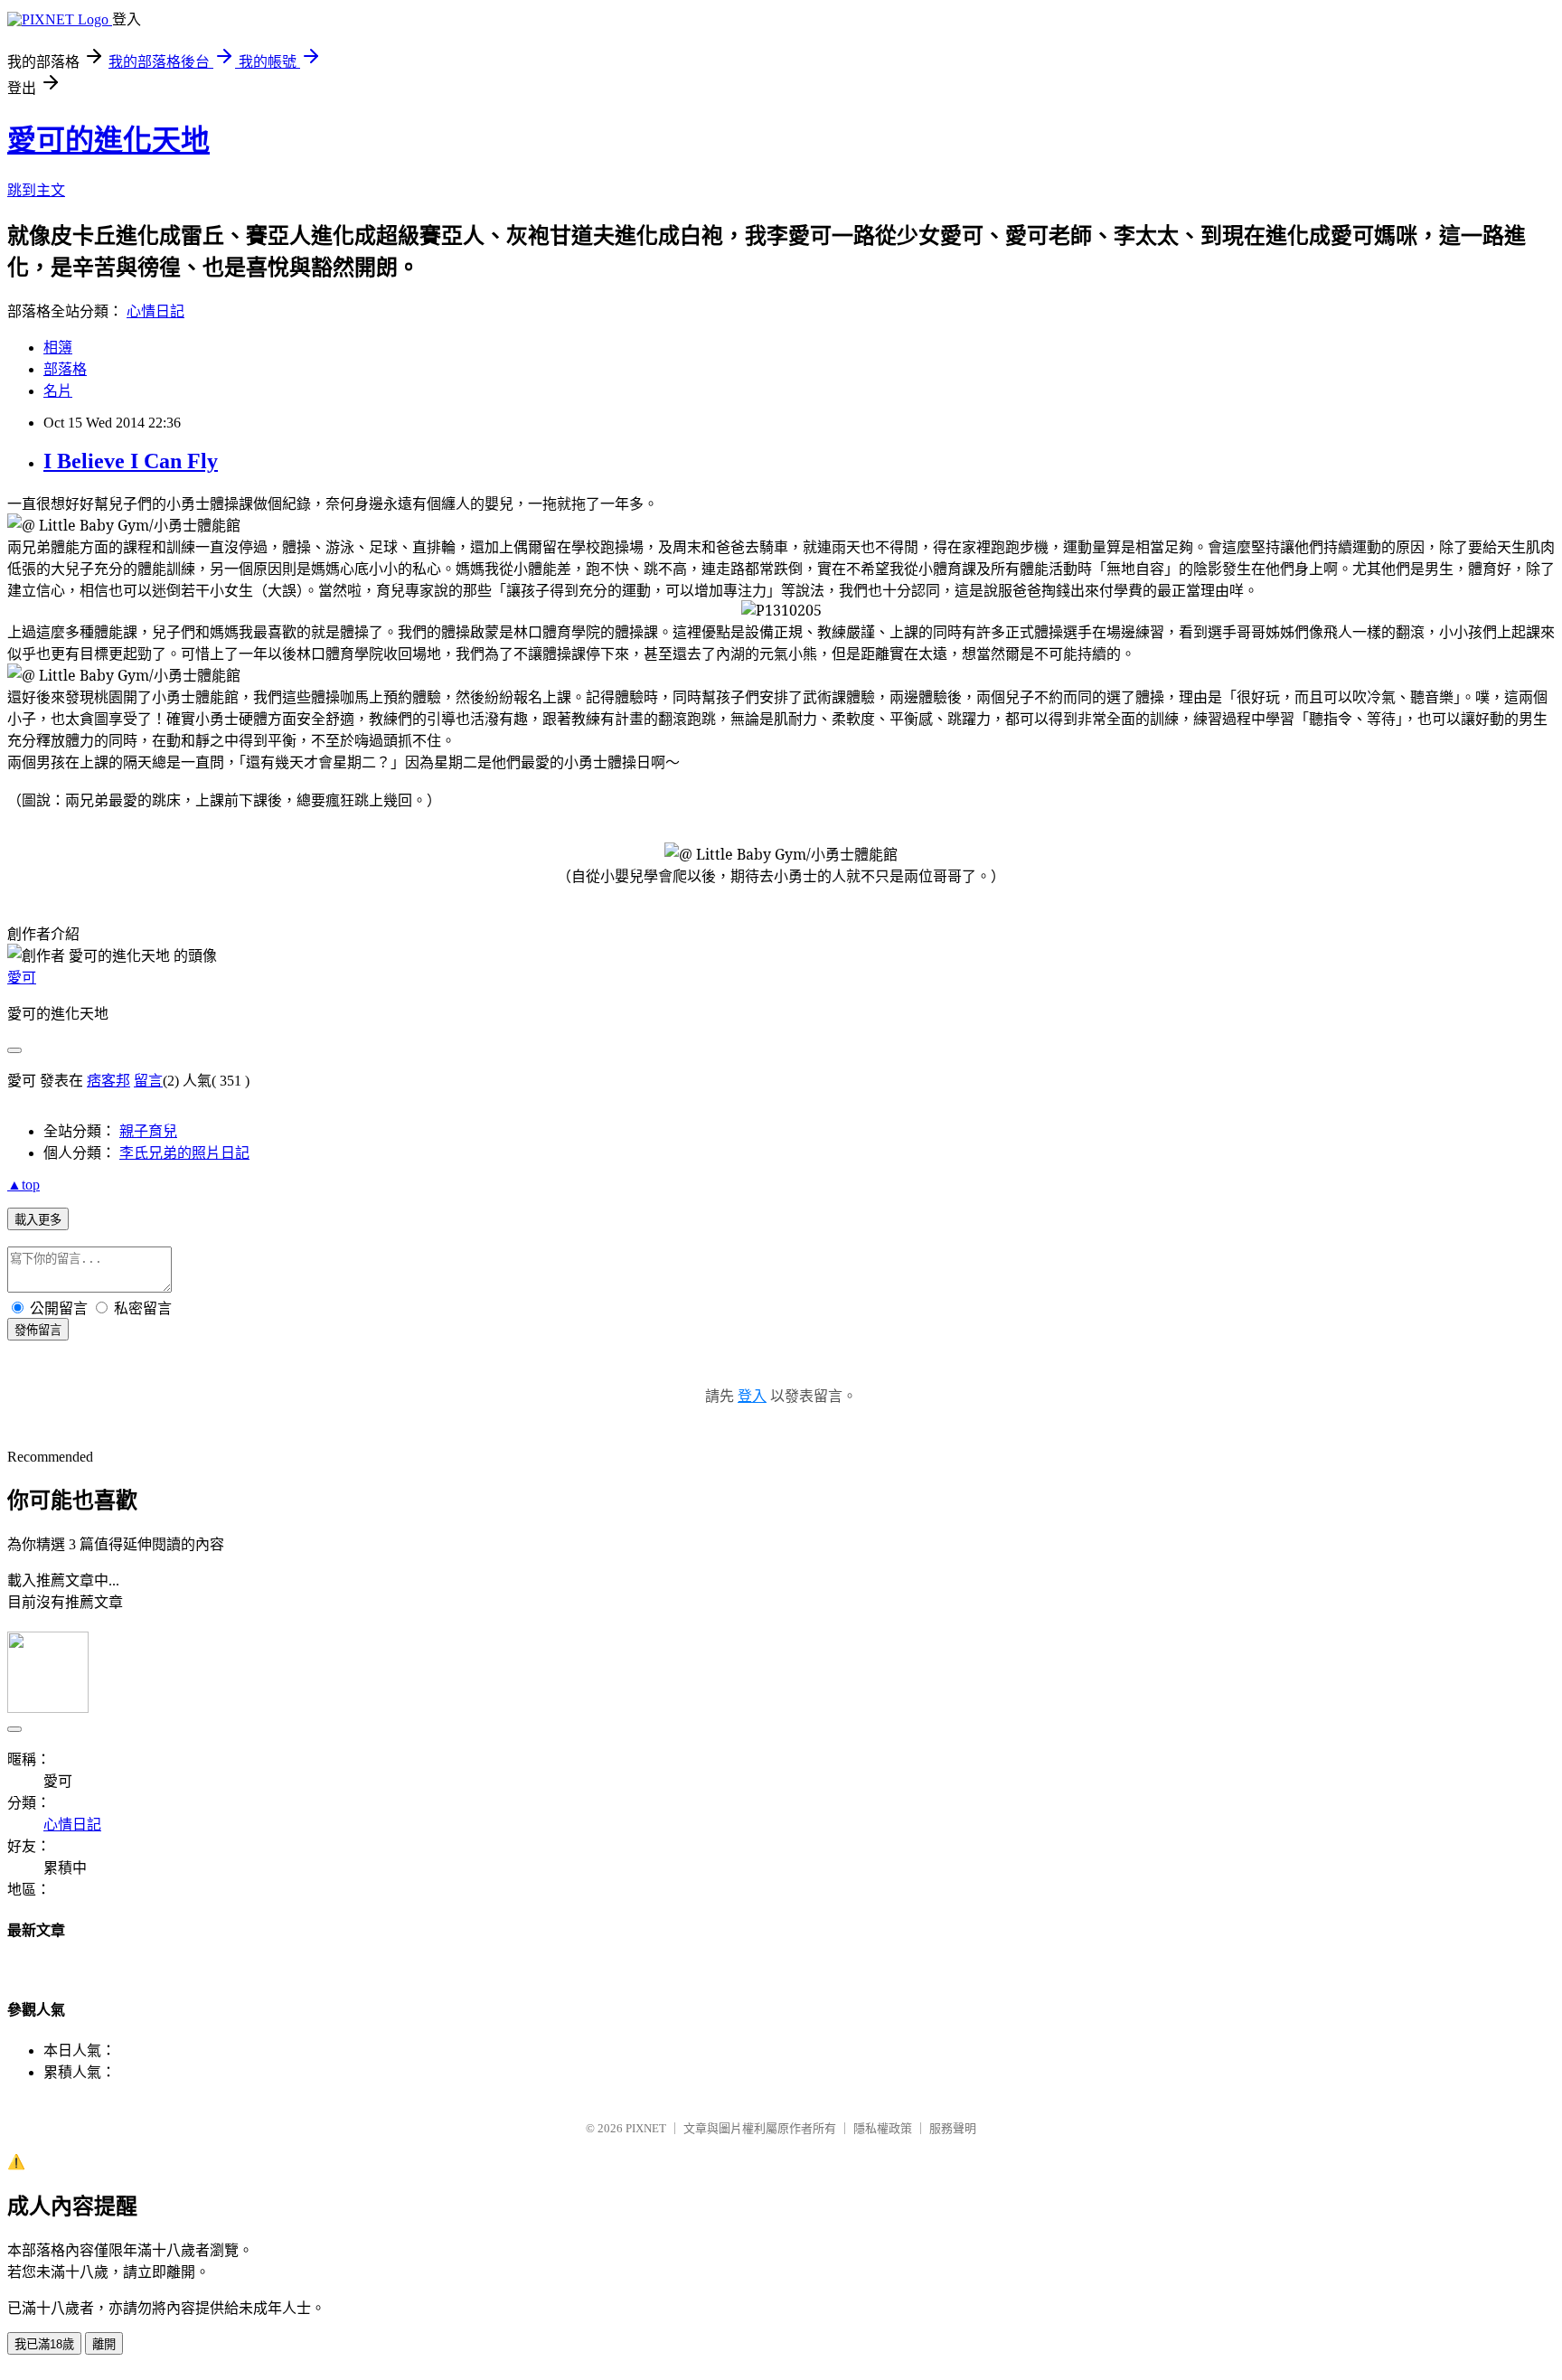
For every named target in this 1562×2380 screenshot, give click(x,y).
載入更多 (38, 1220)
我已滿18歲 (44, 2344)
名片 (58, 391)
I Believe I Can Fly (131, 461)
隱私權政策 (883, 2128)
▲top (24, 1185)
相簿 (58, 348)
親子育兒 (148, 1131)
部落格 (65, 369)
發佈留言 (38, 1330)
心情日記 (155, 311)
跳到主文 (36, 190)
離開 (104, 2344)
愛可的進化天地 (108, 140)
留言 (148, 1081)
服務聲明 (953, 2128)
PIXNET (646, 2128)
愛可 (22, 978)
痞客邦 (108, 1081)
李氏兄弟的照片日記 (184, 1153)
